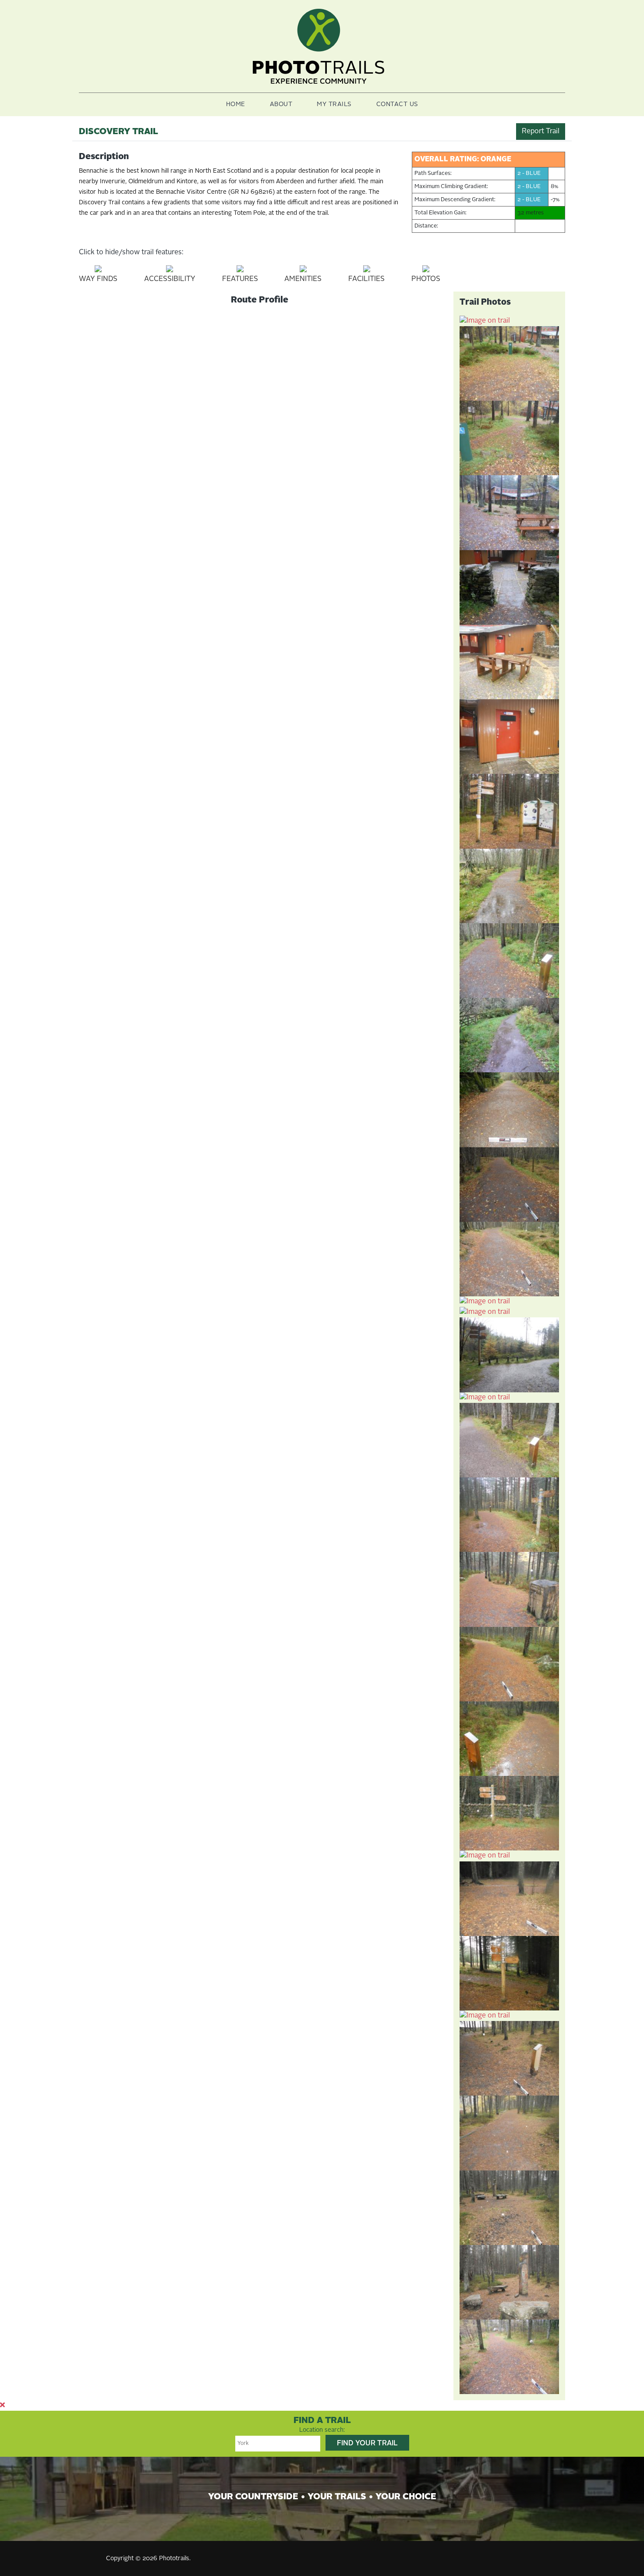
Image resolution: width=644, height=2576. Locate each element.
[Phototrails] (318, 46)
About (281, 104)
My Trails (334, 104)
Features (240, 279)
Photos (426, 279)
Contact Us (397, 104)
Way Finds (98, 279)
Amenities (303, 279)
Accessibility (170, 279)
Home (236, 104)
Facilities (366, 279)
